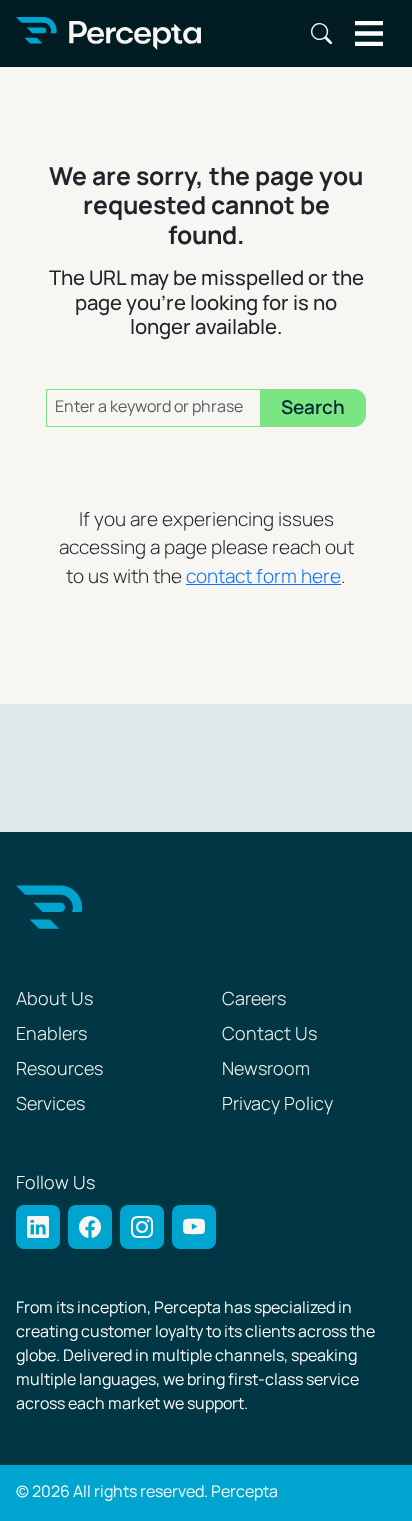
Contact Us (269, 1034)
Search (321, 33)
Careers (254, 999)
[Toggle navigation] (369, 33)
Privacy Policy (277, 1104)
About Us (54, 999)
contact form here (263, 577)
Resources (59, 1069)
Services (50, 1104)
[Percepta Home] (108, 33)
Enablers (51, 1034)
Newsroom (266, 1069)
